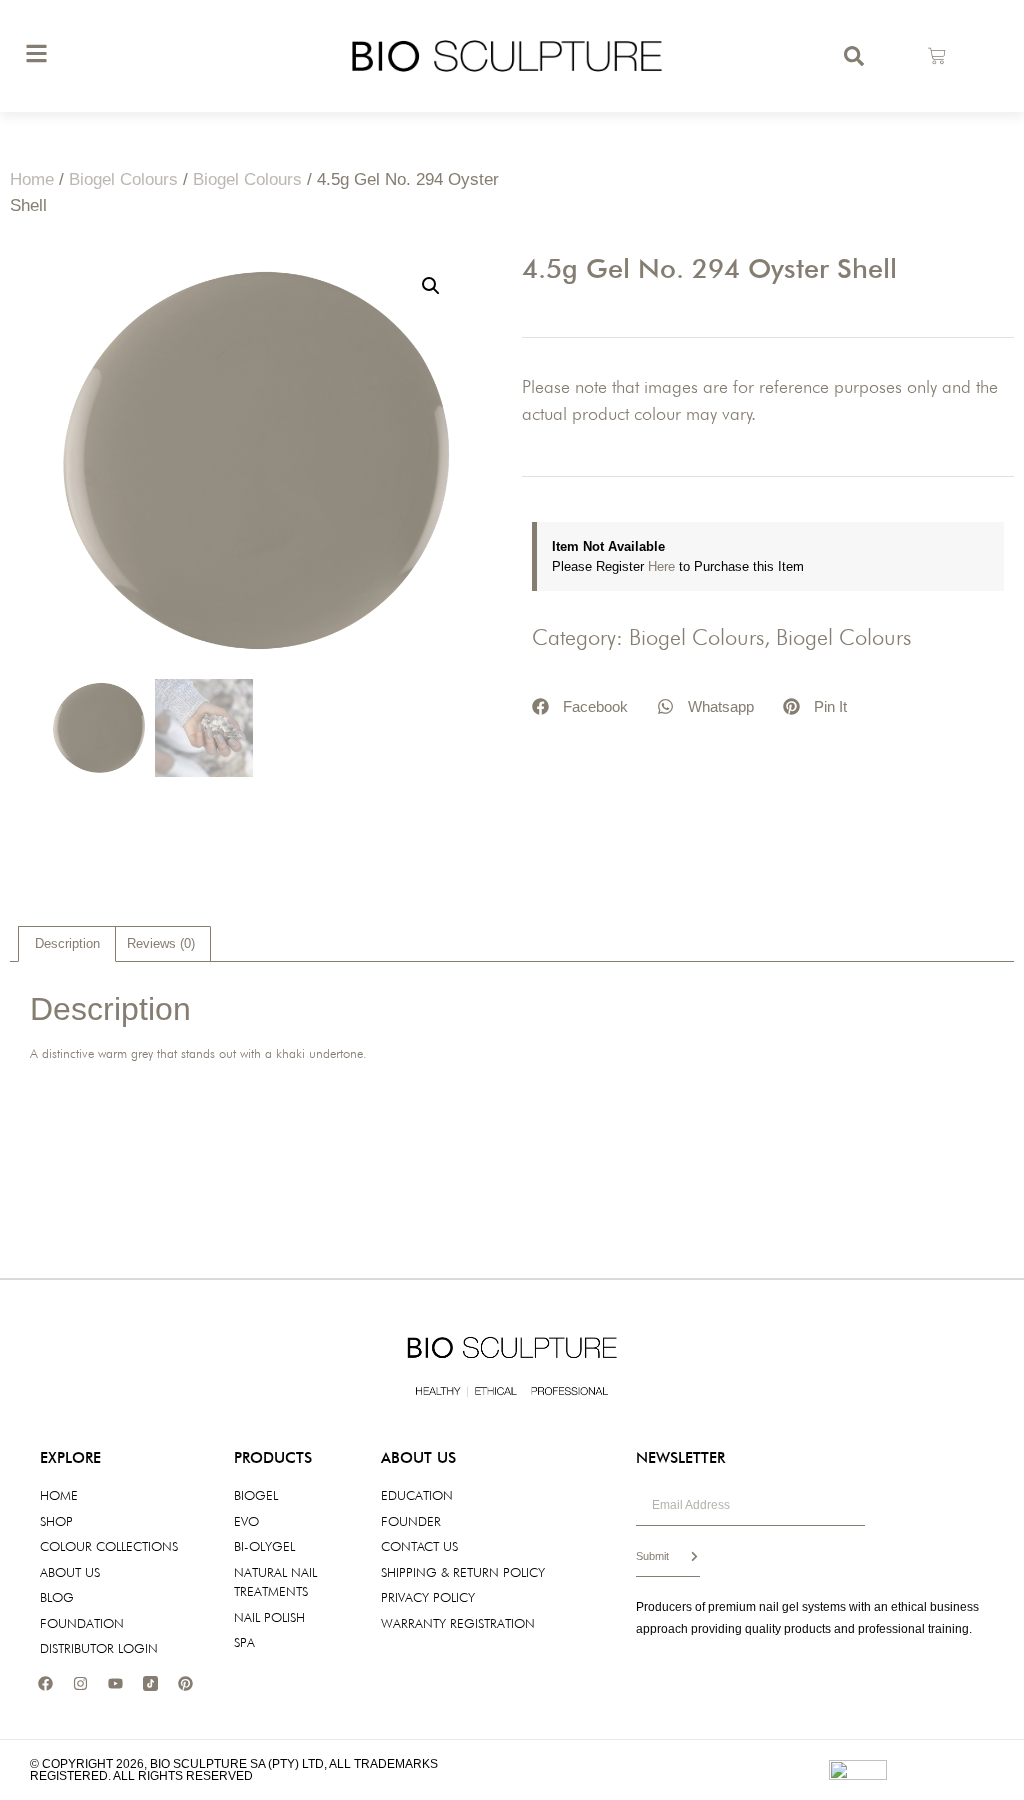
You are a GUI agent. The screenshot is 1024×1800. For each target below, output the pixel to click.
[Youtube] (115, 1684)
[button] (431, 286)
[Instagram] (80, 1684)
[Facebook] (45, 1684)
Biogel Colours (123, 179)
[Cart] (937, 56)
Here (663, 566)
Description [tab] (67, 943)
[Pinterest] (185, 1684)
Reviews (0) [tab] (161, 943)
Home (32, 179)
